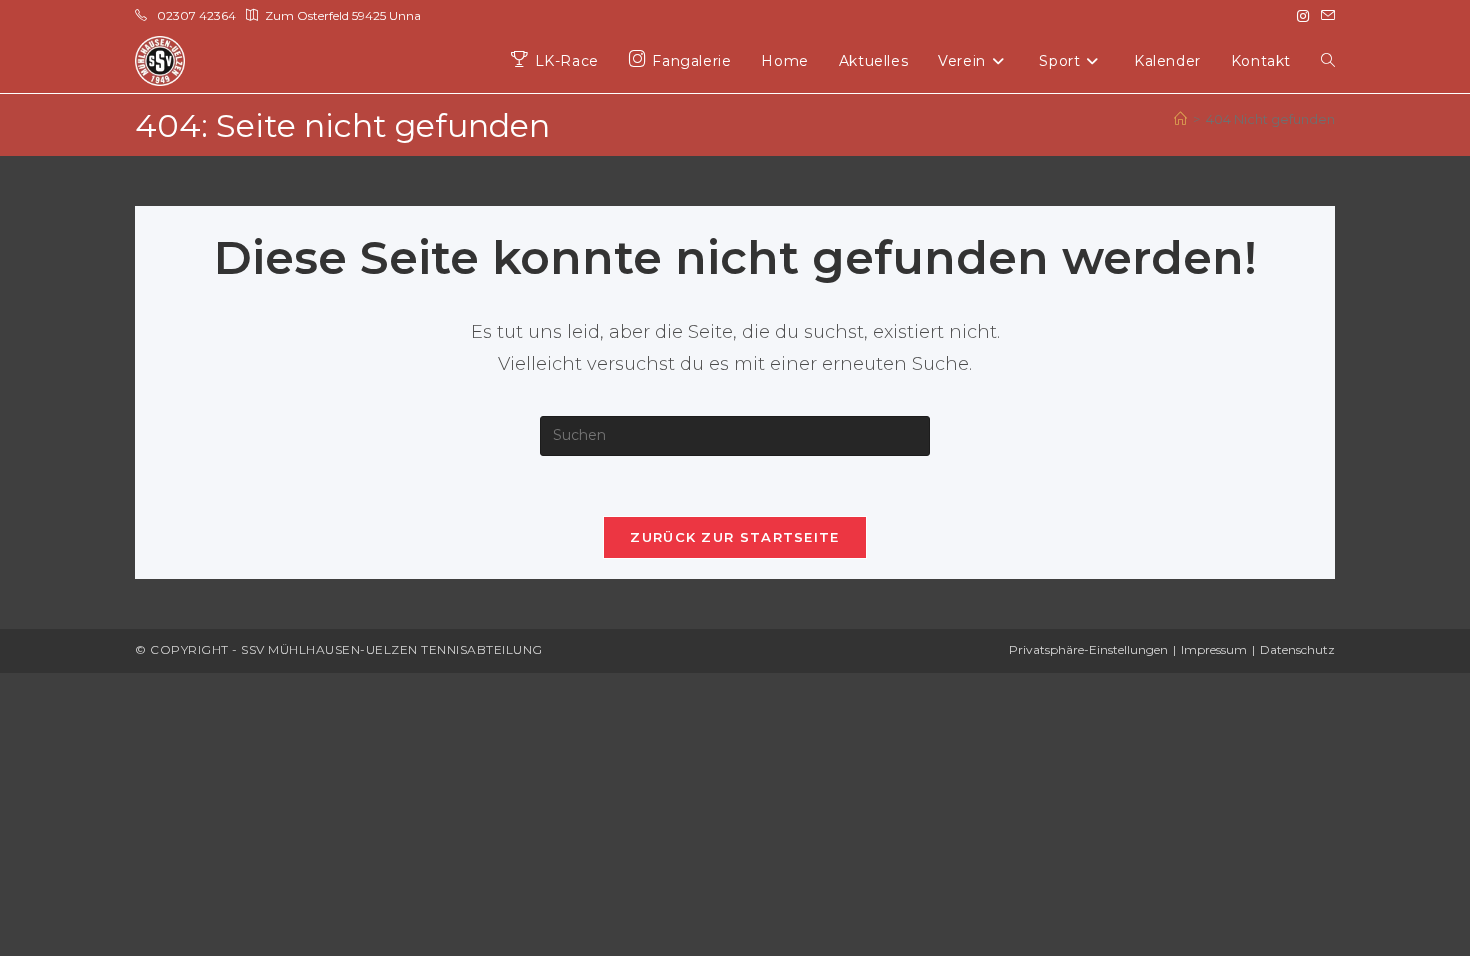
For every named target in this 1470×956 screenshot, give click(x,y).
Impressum (1214, 649)
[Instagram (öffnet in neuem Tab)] (1303, 16)
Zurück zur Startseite (734, 537)
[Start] (1180, 119)
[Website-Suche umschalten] (1328, 61)
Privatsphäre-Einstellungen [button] (1088, 649)
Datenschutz (1297, 649)
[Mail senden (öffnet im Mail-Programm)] (1325, 16)
